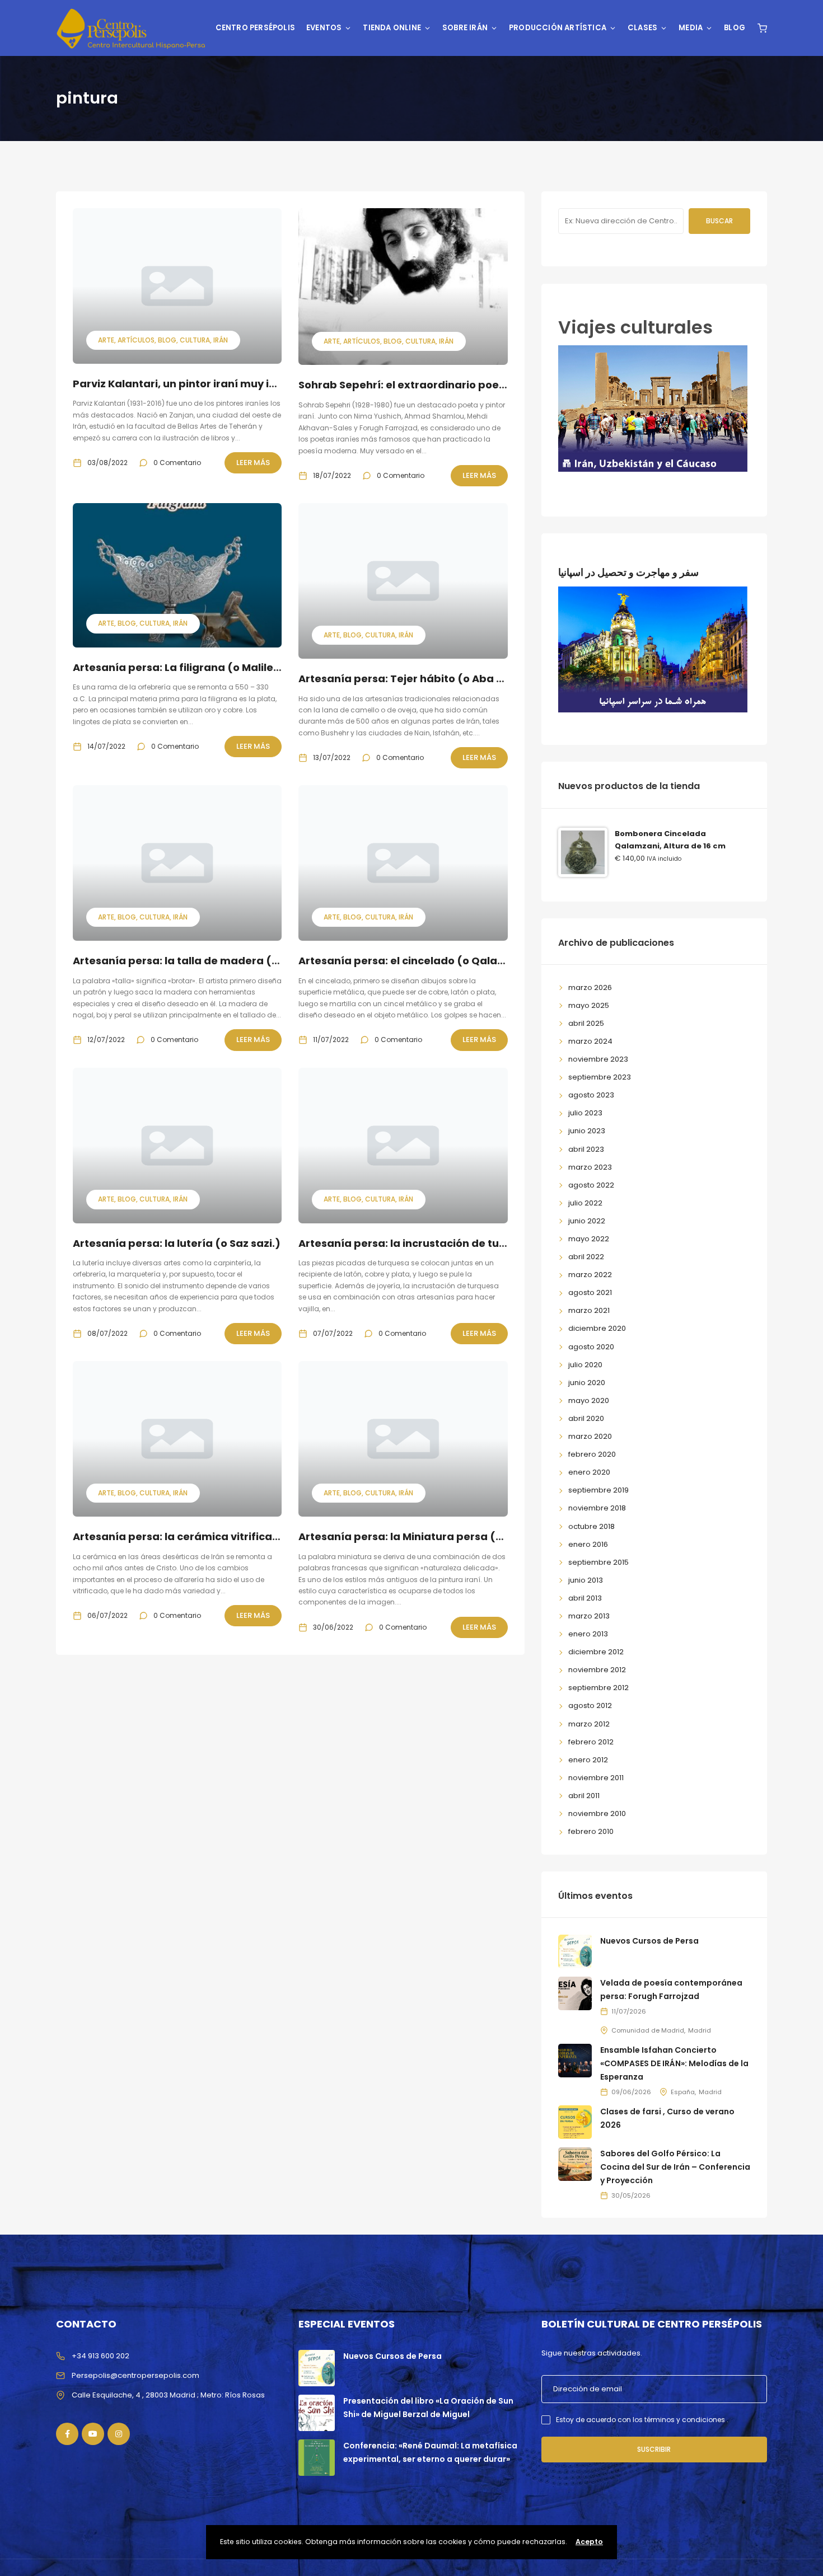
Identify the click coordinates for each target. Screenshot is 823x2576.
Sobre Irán (465, 28)
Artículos (136, 340)
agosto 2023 (591, 1095)
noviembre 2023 (598, 1059)
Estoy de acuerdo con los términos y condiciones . (642, 2420)
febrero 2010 (591, 1831)
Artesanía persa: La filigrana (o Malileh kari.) (192, 667)
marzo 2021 (589, 1310)
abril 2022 (586, 1257)
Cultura (195, 340)
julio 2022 (585, 1203)
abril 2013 (585, 1598)
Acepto (589, 2542)
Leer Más (253, 463)
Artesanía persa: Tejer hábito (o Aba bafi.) (412, 679)
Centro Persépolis (255, 28)
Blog (735, 28)
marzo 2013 (589, 1616)
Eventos (324, 28)
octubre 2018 (591, 1526)
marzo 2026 (590, 987)
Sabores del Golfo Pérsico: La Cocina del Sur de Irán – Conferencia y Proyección (675, 2167)
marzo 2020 (590, 1436)
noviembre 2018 (597, 1508)
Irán (221, 340)
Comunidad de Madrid (648, 2030)
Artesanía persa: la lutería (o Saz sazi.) (177, 1243)
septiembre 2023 (600, 1077)
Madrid (700, 2030)
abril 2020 (586, 1418)
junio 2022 (587, 1221)
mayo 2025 (589, 1005)
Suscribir (654, 2449)
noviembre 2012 (597, 1670)
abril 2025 (586, 1023)
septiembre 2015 (598, 1562)
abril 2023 (586, 1149)
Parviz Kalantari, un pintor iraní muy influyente (197, 384)
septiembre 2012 (598, 1688)
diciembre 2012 (596, 1652)
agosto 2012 (590, 1705)
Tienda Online (392, 28)
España (683, 2092)
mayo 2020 (589, 1400)
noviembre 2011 (596, 1778)
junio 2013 (586, 1580)
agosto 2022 (591, 1185)
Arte (106, 340)
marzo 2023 (590, 1167)
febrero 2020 (592, 1454)
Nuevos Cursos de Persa (649, 1941)
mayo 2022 (589, 1239)
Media (691, 28)
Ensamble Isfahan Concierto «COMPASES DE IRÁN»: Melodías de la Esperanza (674, 2063)
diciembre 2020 (597, 1328)
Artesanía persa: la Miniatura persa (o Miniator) (426, 1536)
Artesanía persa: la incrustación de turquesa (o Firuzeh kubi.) (462, 1243)
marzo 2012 (589, 1724)
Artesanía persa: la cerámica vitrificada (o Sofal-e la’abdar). (237, 1536)
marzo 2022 (590, 1275)
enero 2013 (588, 1634)
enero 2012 (588, 1760)
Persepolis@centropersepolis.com (135, 2375)
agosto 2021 (590, 1292)
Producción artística (558, 28)
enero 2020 (589, 1472)
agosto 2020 (591, 1347)
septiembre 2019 (598, 1490)
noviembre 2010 (597, 1813)
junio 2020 (587, 1383)
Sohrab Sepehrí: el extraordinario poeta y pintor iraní (439, 385)
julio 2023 (585, 1113)
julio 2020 (585, 1365)
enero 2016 (588, 1544)
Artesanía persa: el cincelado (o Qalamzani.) (418, 961)
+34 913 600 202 (100, 2356)
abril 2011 (584, 1796)
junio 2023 (587, 1131)
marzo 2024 (590, 1041)
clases (642, 28)
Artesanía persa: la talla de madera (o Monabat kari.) (217, 961)
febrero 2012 (591, 1742)
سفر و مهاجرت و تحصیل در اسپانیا (628, 572)
